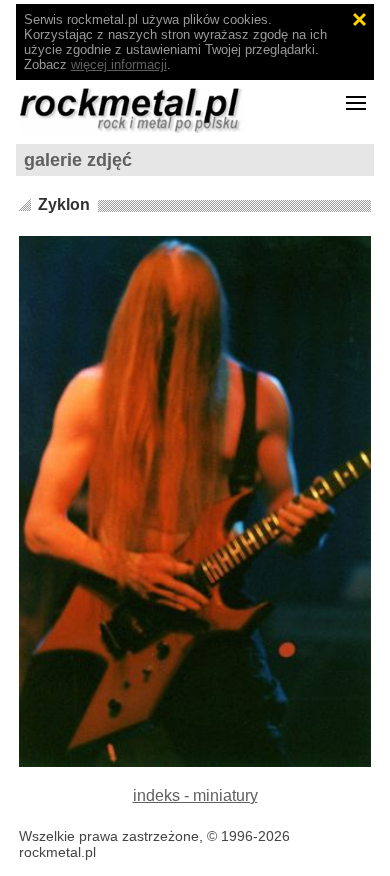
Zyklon (64, 204)
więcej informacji (119, 64)
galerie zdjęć (78, 160)
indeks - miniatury (195, 795)
